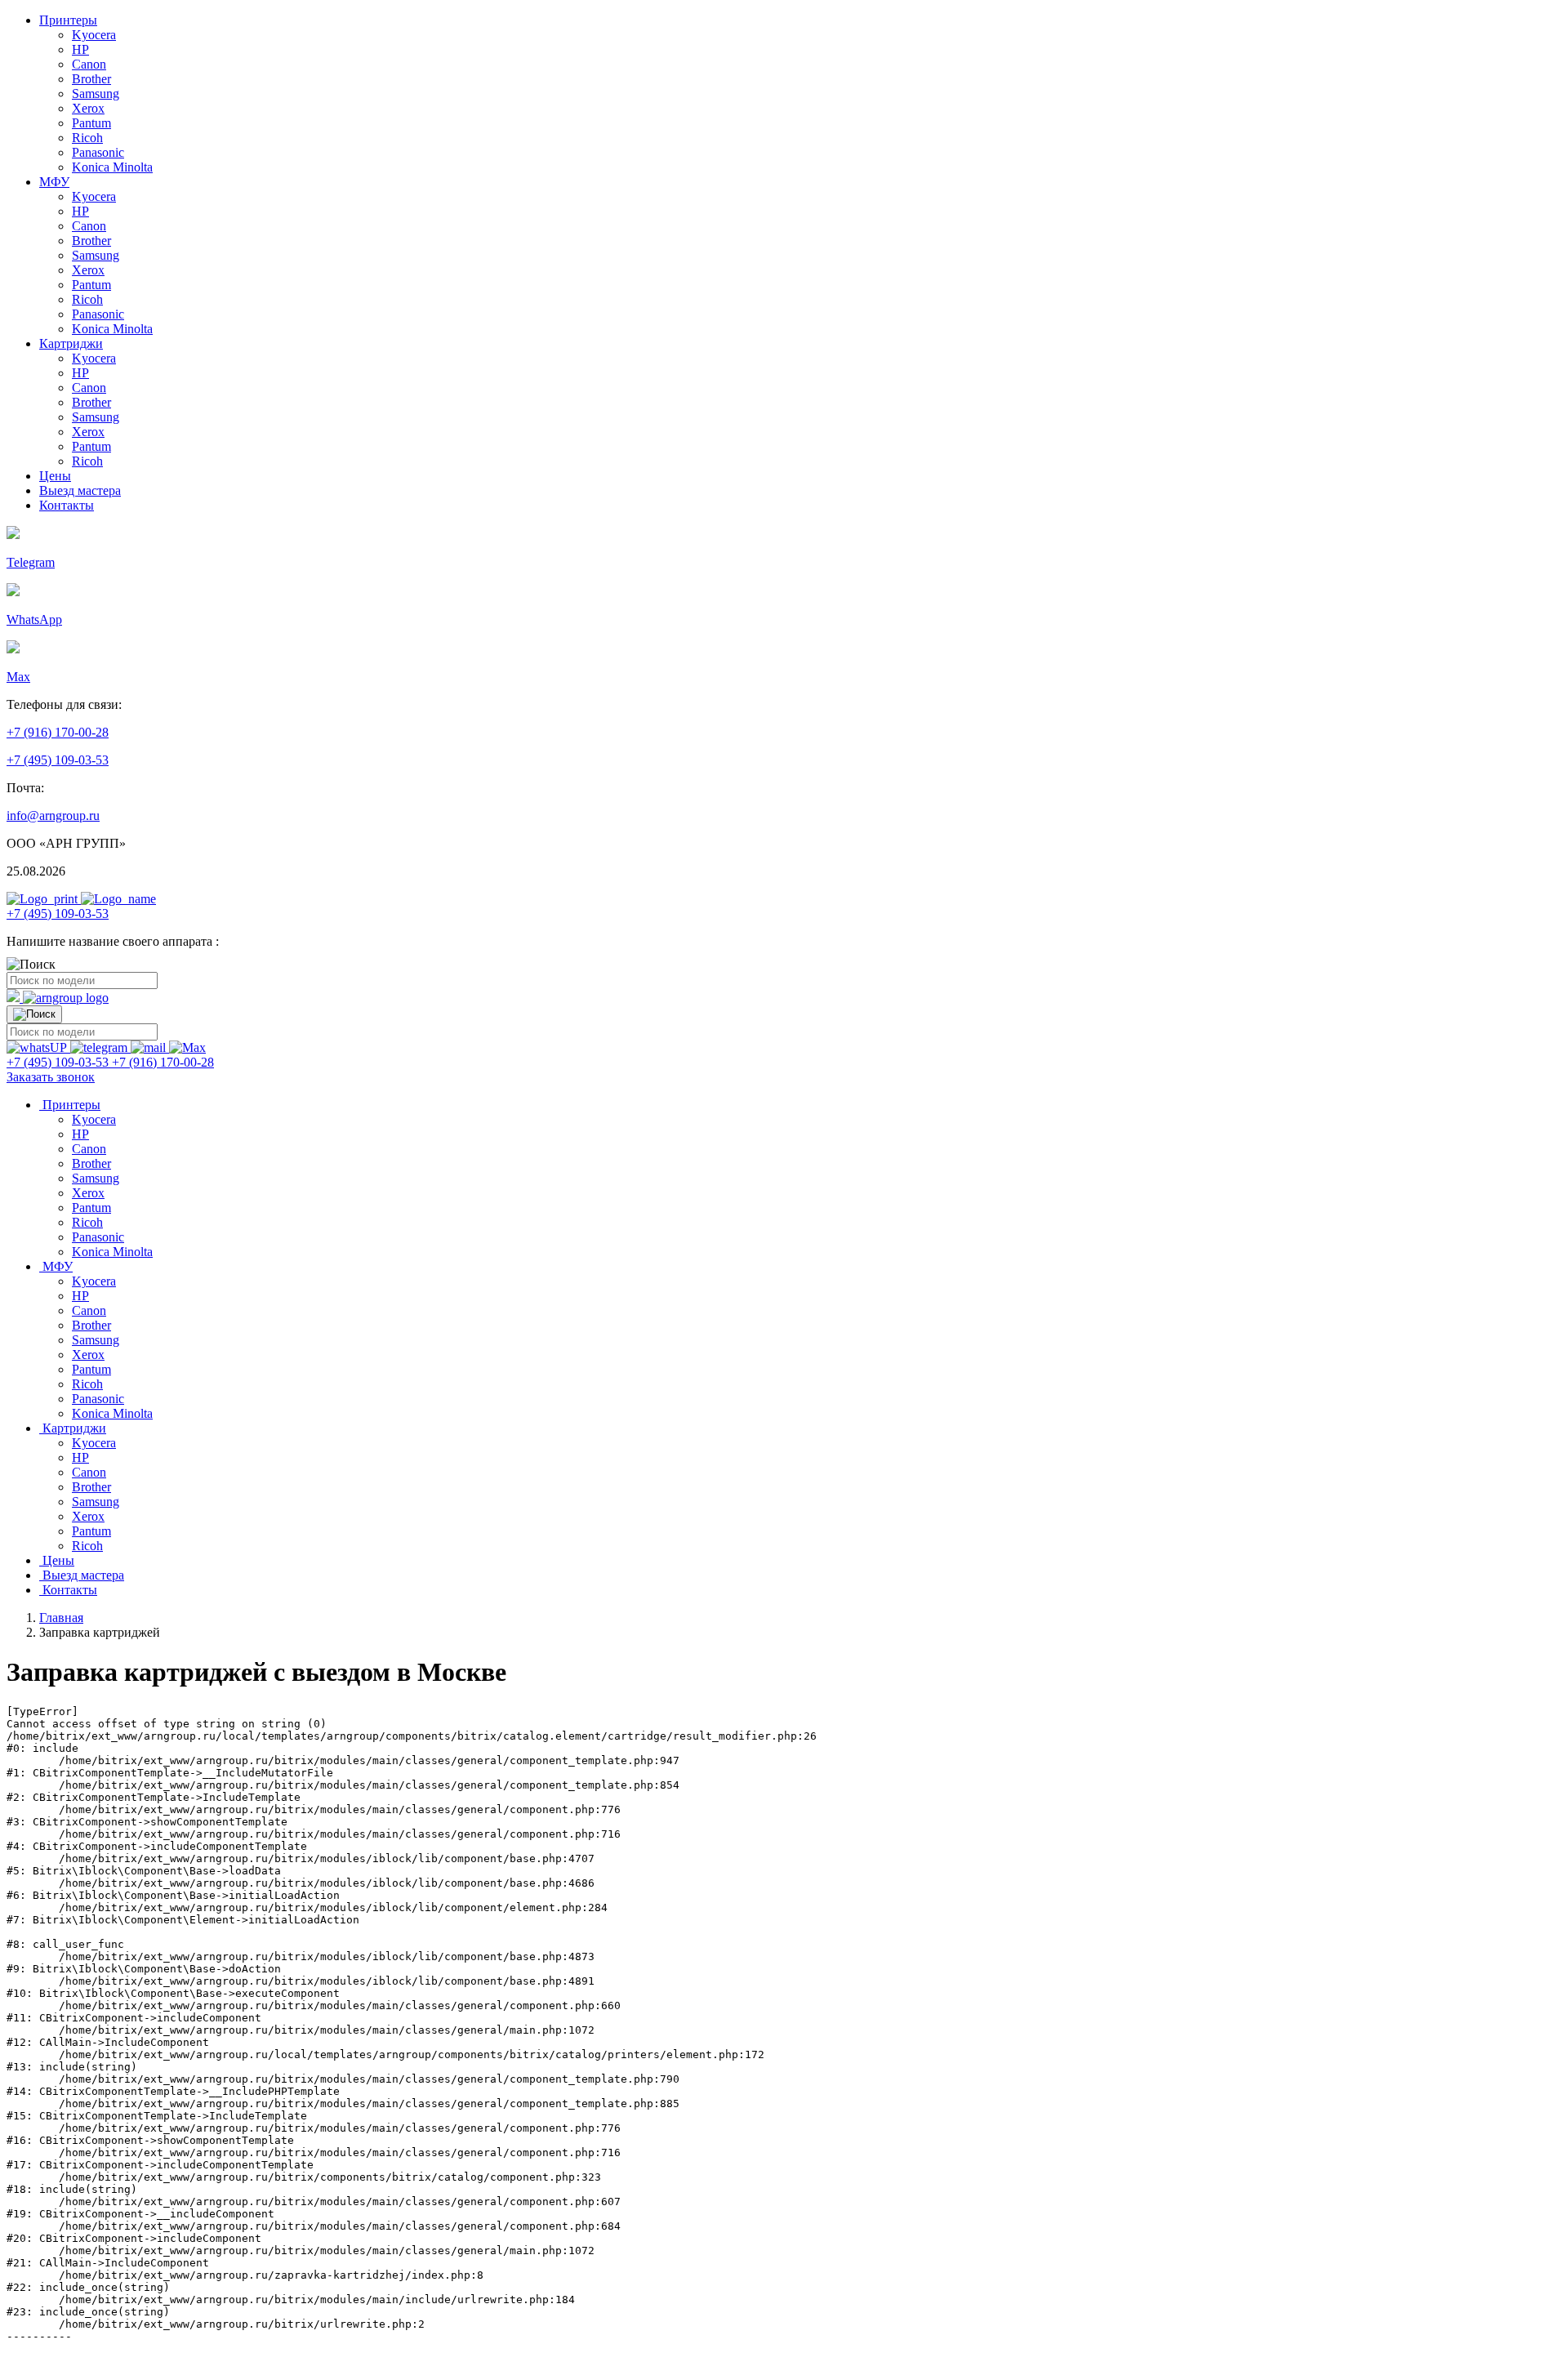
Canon (89, 64)
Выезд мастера (80, 490)
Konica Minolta (112, 167)
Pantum (91, 123)
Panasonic (98, 152)
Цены (55, 476)
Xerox (88, 108)
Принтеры (68, 20)
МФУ (54, 182)
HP (80, 49)
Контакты (67, 505)
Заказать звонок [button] (51, 1077)
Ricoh (87, 138)
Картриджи (71, 343)
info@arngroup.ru (53, 816)
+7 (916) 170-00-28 (58, 732)
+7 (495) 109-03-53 (58, 760)
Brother (91, 79)
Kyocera (94, 35)
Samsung (96, 94)
